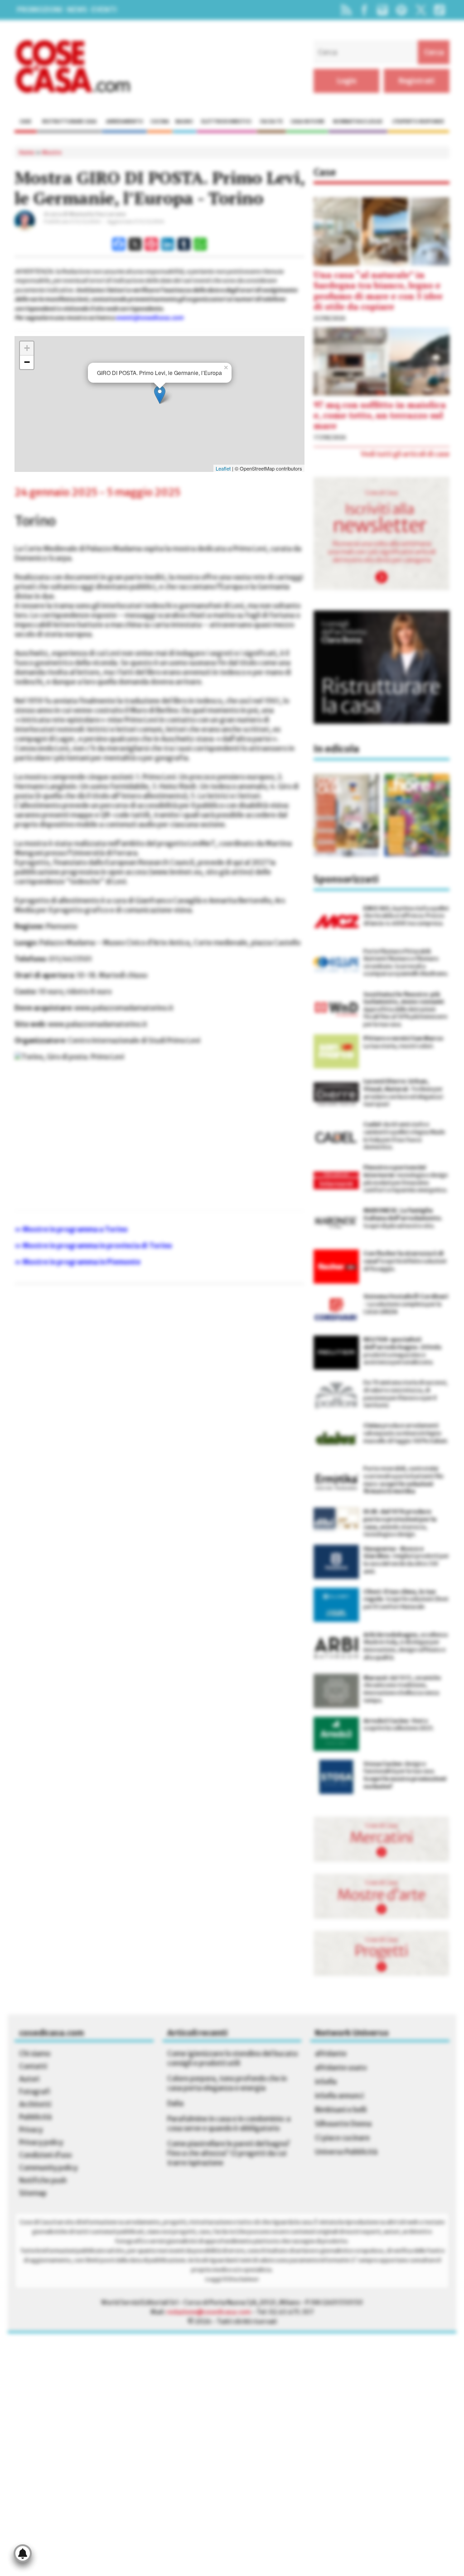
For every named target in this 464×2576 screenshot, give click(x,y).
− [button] (27, 362)
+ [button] (27, 348)
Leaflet (223, 468)
